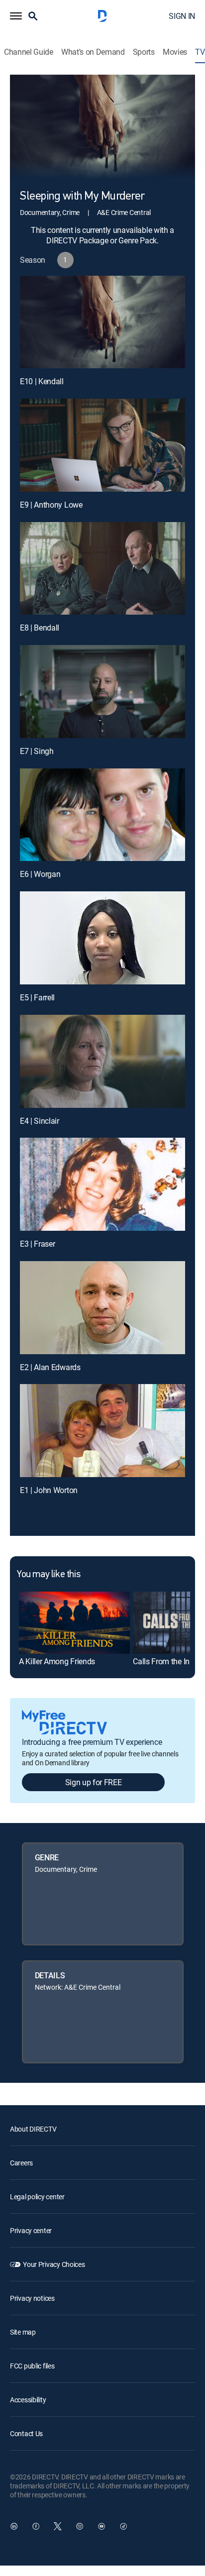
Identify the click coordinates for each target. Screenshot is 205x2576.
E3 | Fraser (37, 1244)
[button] (16, 16)
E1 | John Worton (49, 1490)
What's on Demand (93, 52)
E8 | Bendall (40, 628)
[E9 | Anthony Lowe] (102, 445)
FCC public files (32, 2366)
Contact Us (26, 2433)
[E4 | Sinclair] (102, 1061)
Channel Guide (29, 52)
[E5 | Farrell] (102, 938)
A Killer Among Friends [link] (57, 1661)
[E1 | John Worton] (102, 1431)
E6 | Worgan (40, 874)
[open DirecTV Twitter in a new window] (58, 2526)
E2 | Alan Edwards (50, 1367)
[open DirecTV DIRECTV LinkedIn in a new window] (14, 2526)
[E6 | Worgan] (102, 815)
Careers (21, 2163)
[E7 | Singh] (102, 692)
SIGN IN (182, 16)
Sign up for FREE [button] (94, 1782)
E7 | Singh (37, 751)
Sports (144, 52)
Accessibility (28, 2400)
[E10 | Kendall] (102, 322)
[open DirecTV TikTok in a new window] (123, 2526)
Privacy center (31, 2230)
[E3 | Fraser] (102, 1184)
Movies (175, 52)
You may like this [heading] (49, 1575)
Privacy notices (32, 2298)
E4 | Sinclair (40, 1121)
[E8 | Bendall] (102, 569)
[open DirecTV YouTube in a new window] (102, 2526)
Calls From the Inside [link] (168, 1661)
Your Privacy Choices (54, 2264)
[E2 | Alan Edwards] (102, 1308)
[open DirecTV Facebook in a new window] (36, 2526)
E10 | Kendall (42, 381)
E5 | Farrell (37, 997)
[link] (74, 1623)
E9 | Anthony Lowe (51, 505)
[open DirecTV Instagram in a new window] (80, 2526)
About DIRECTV (33, 2129)
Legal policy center (37, 2197)
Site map (23, 2332)
